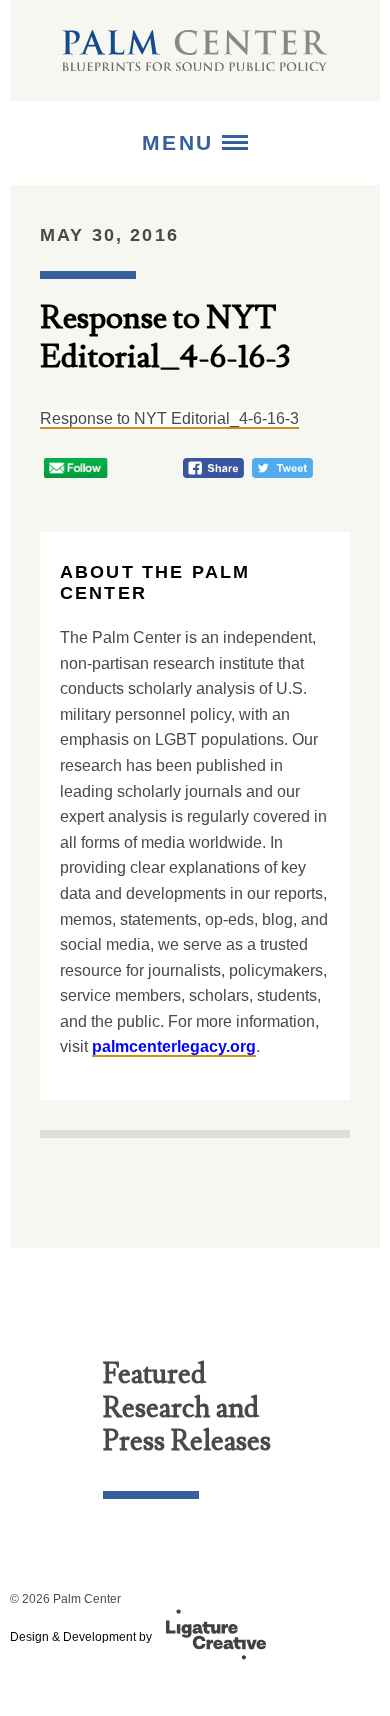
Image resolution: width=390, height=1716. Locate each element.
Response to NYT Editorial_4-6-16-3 (169, 418)
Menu (182, 142)
